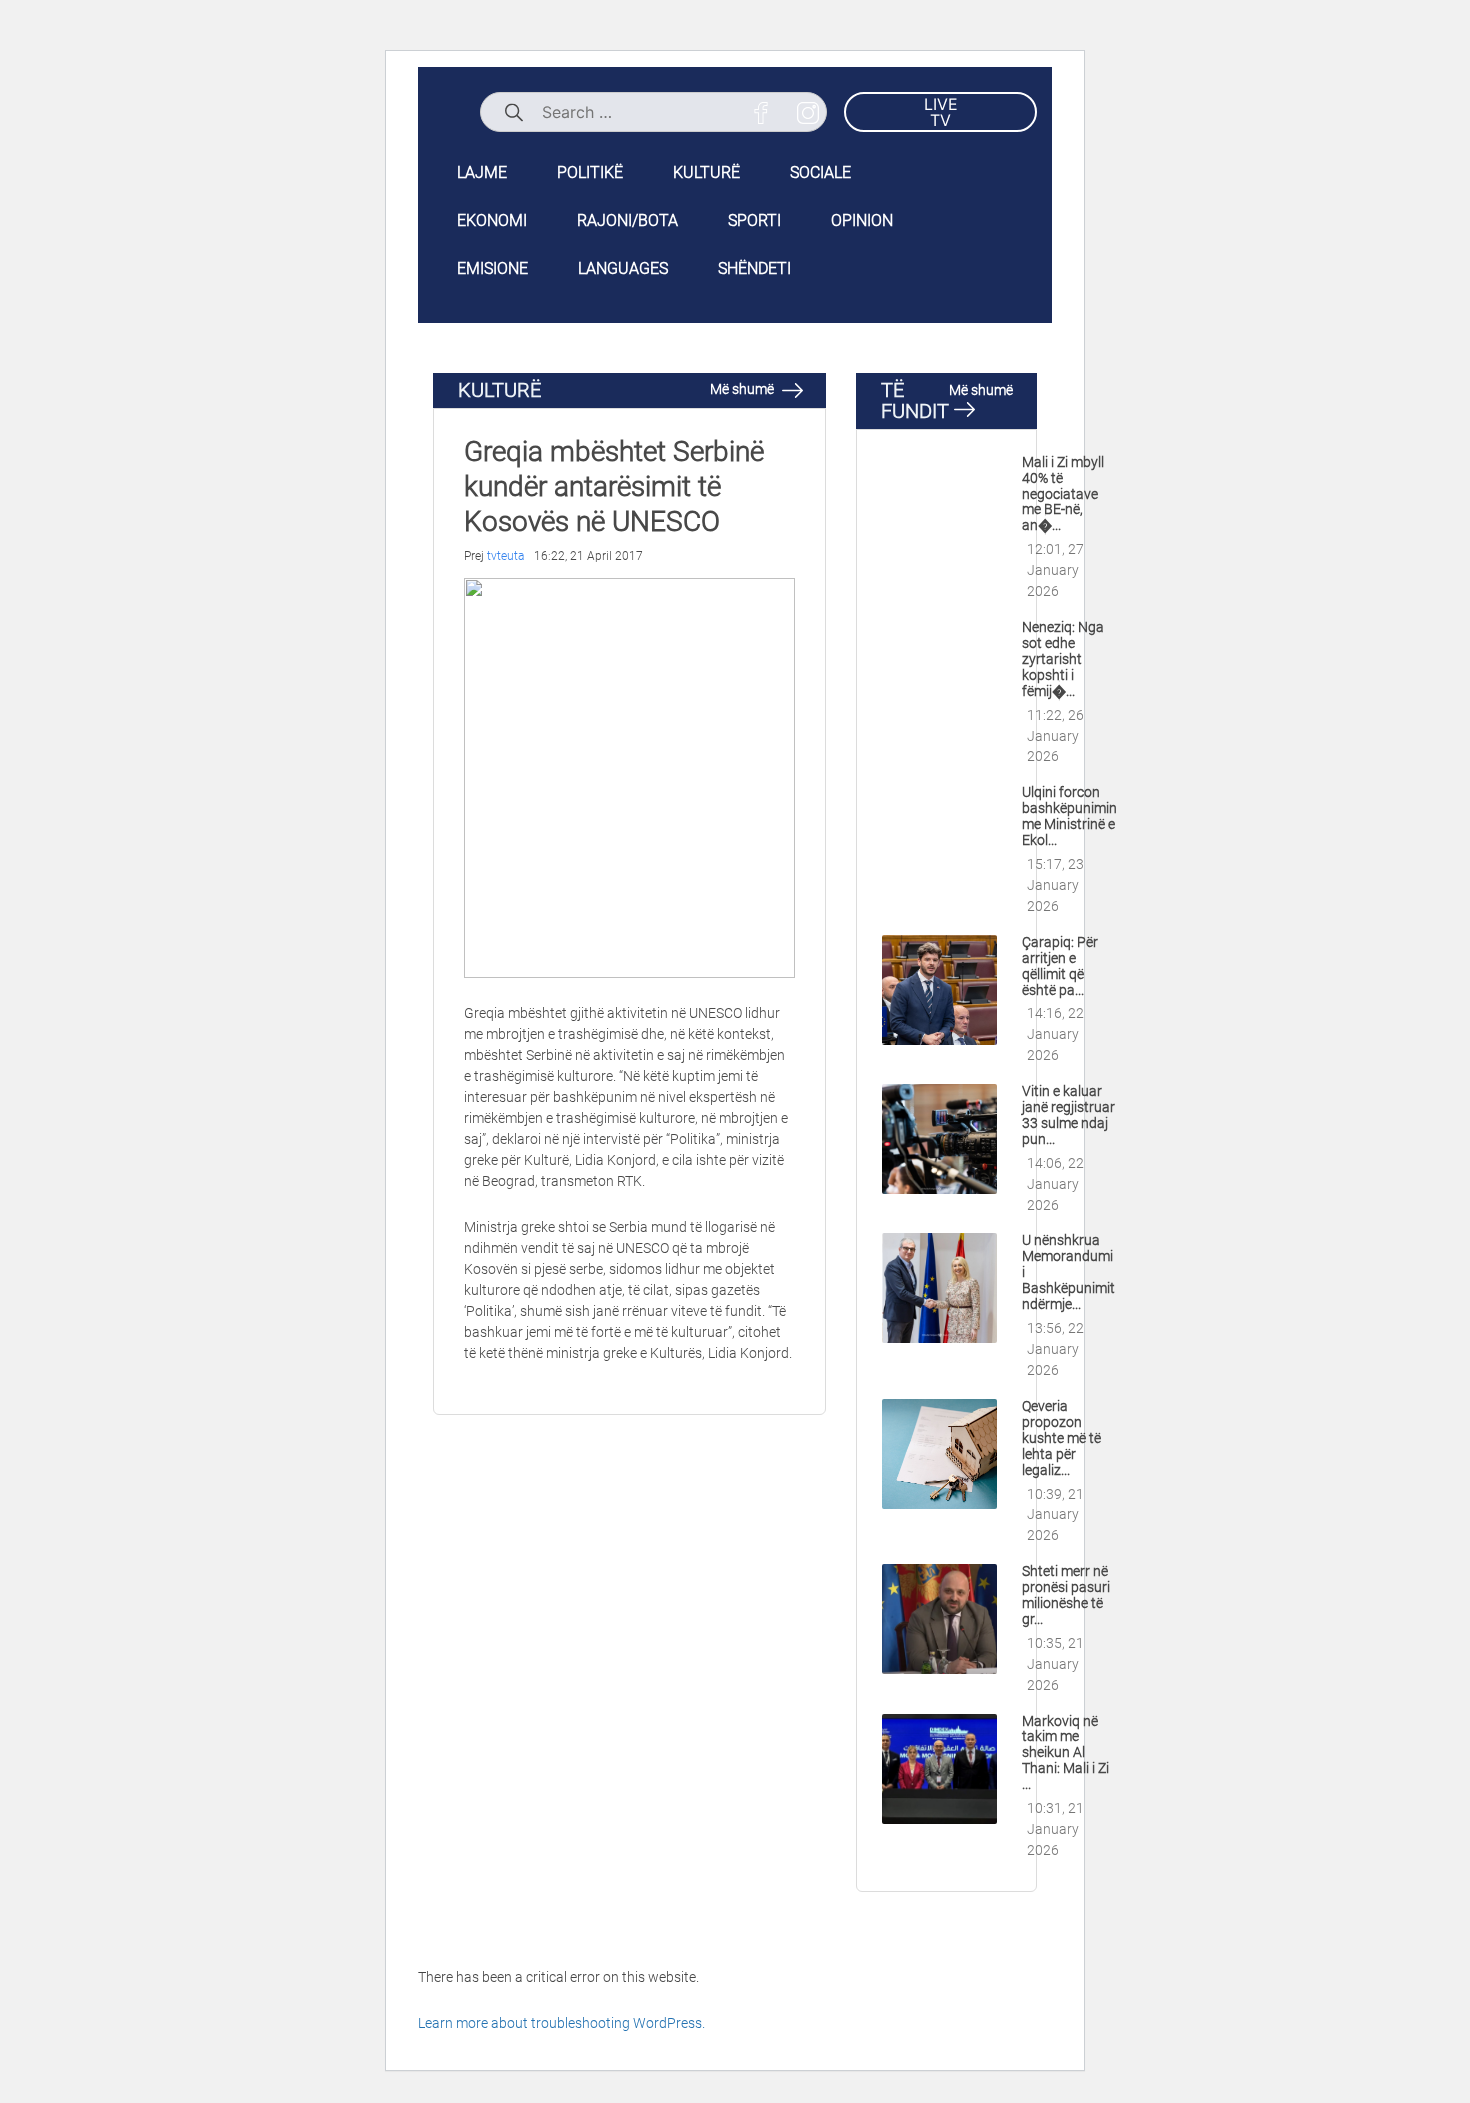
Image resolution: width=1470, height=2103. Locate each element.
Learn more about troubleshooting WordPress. (561, 2023)
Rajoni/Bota (627, 220)
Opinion (862, 220)
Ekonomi (492, 220)
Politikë (590, 172)
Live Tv (941, 112)
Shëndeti (754, 268)
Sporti (754, 220)
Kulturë (706, 172)
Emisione (492, 268)
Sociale (820, 172)
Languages (623, 268)
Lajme (482, 172)
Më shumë (743, 389)
